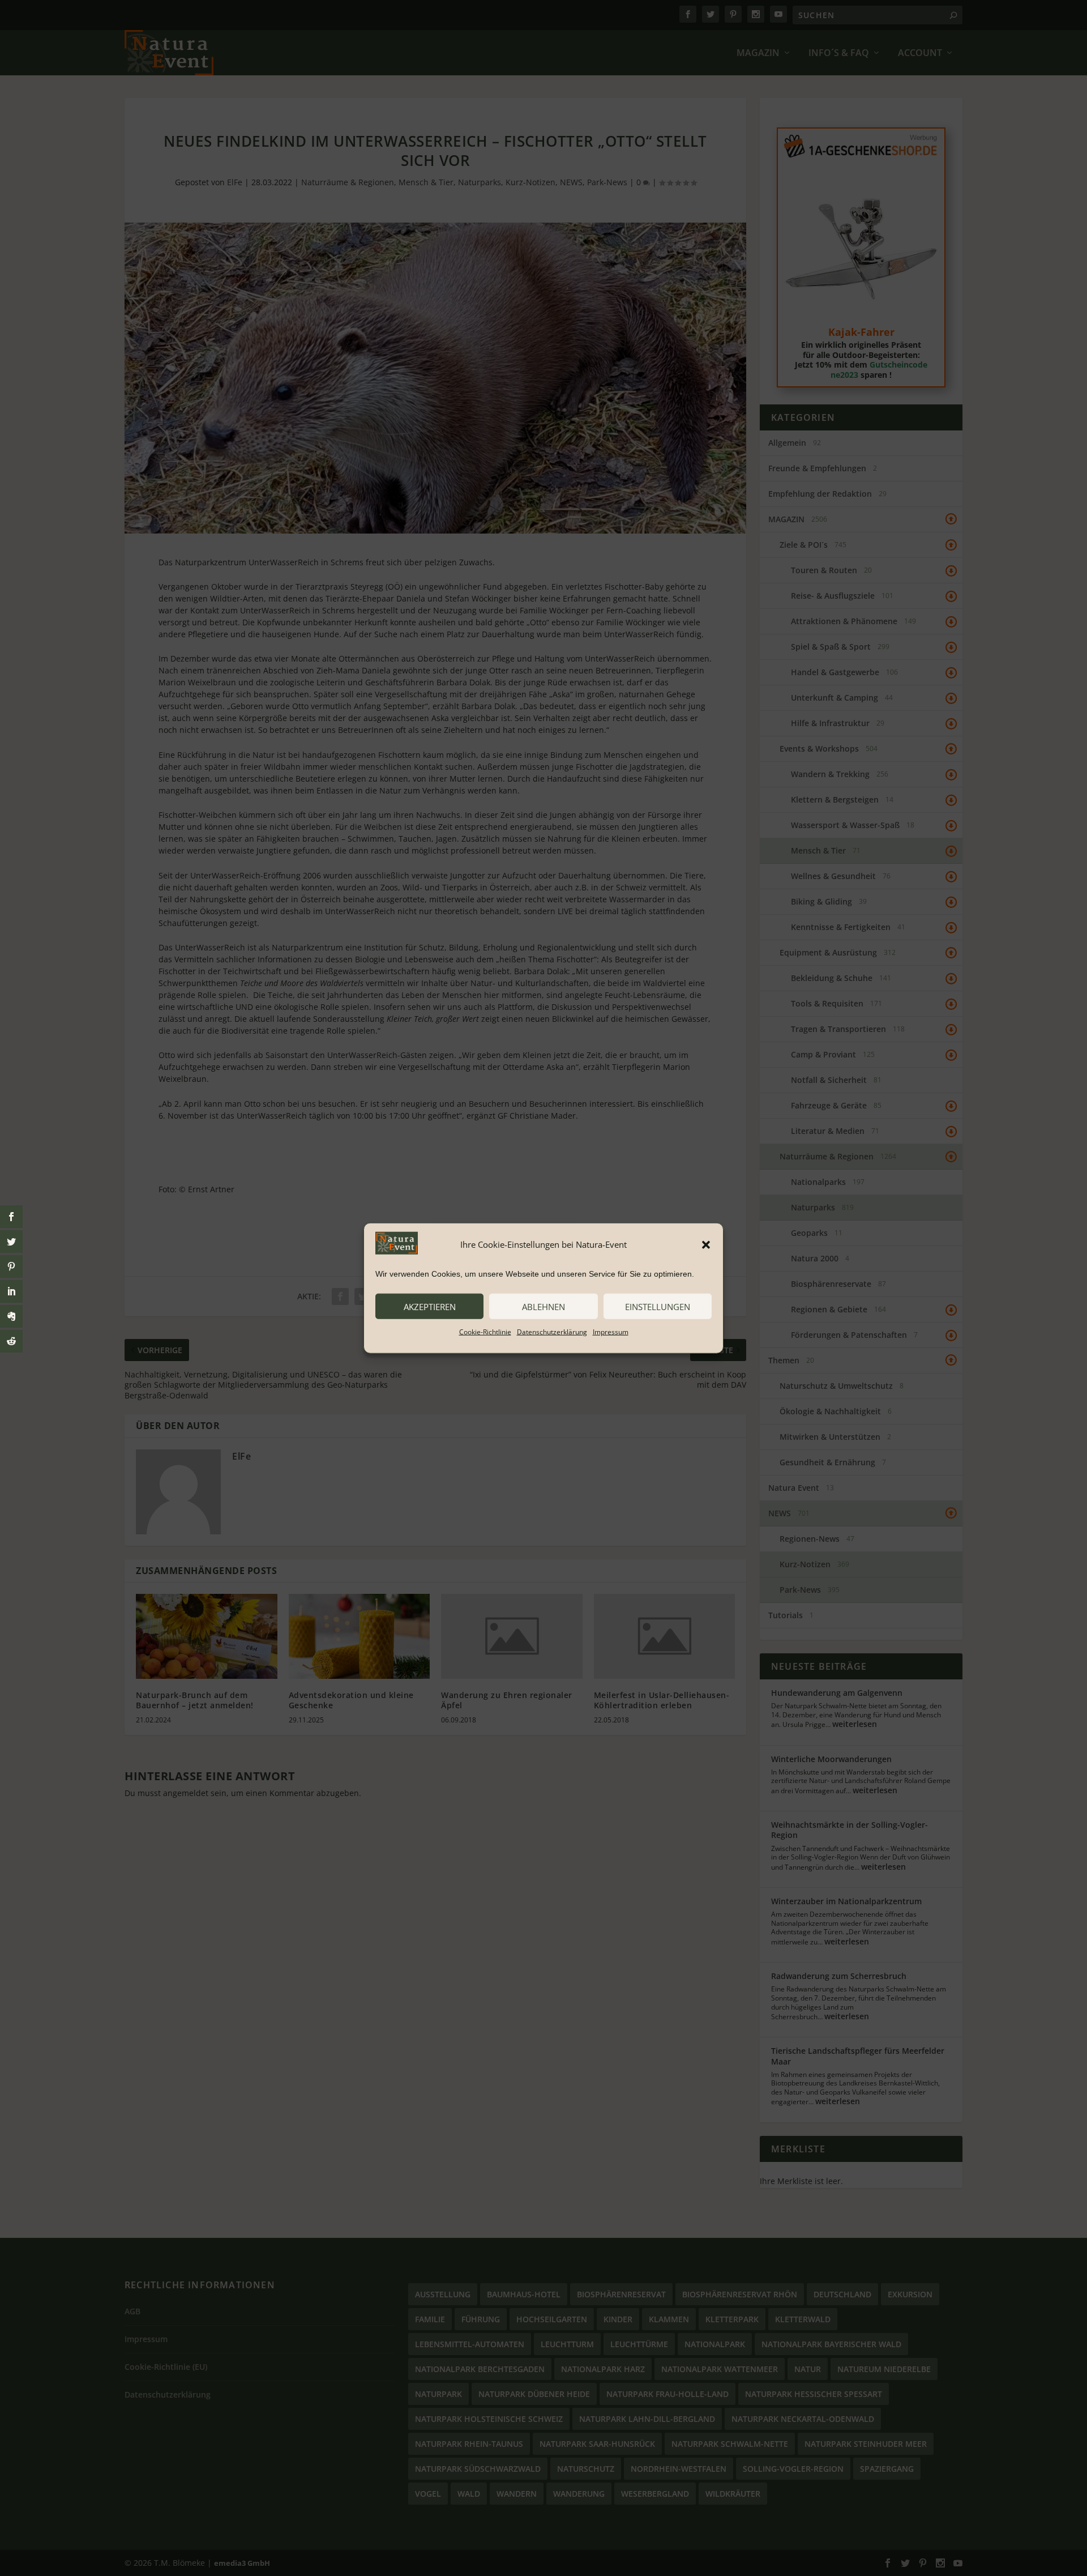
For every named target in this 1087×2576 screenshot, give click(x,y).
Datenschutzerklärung (552, 1332)
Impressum (611, 1332)
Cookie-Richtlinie (485, 1332)
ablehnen (543, 1306)
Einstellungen (658, 1306)
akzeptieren (430, 1306)
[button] (706, 1244)
